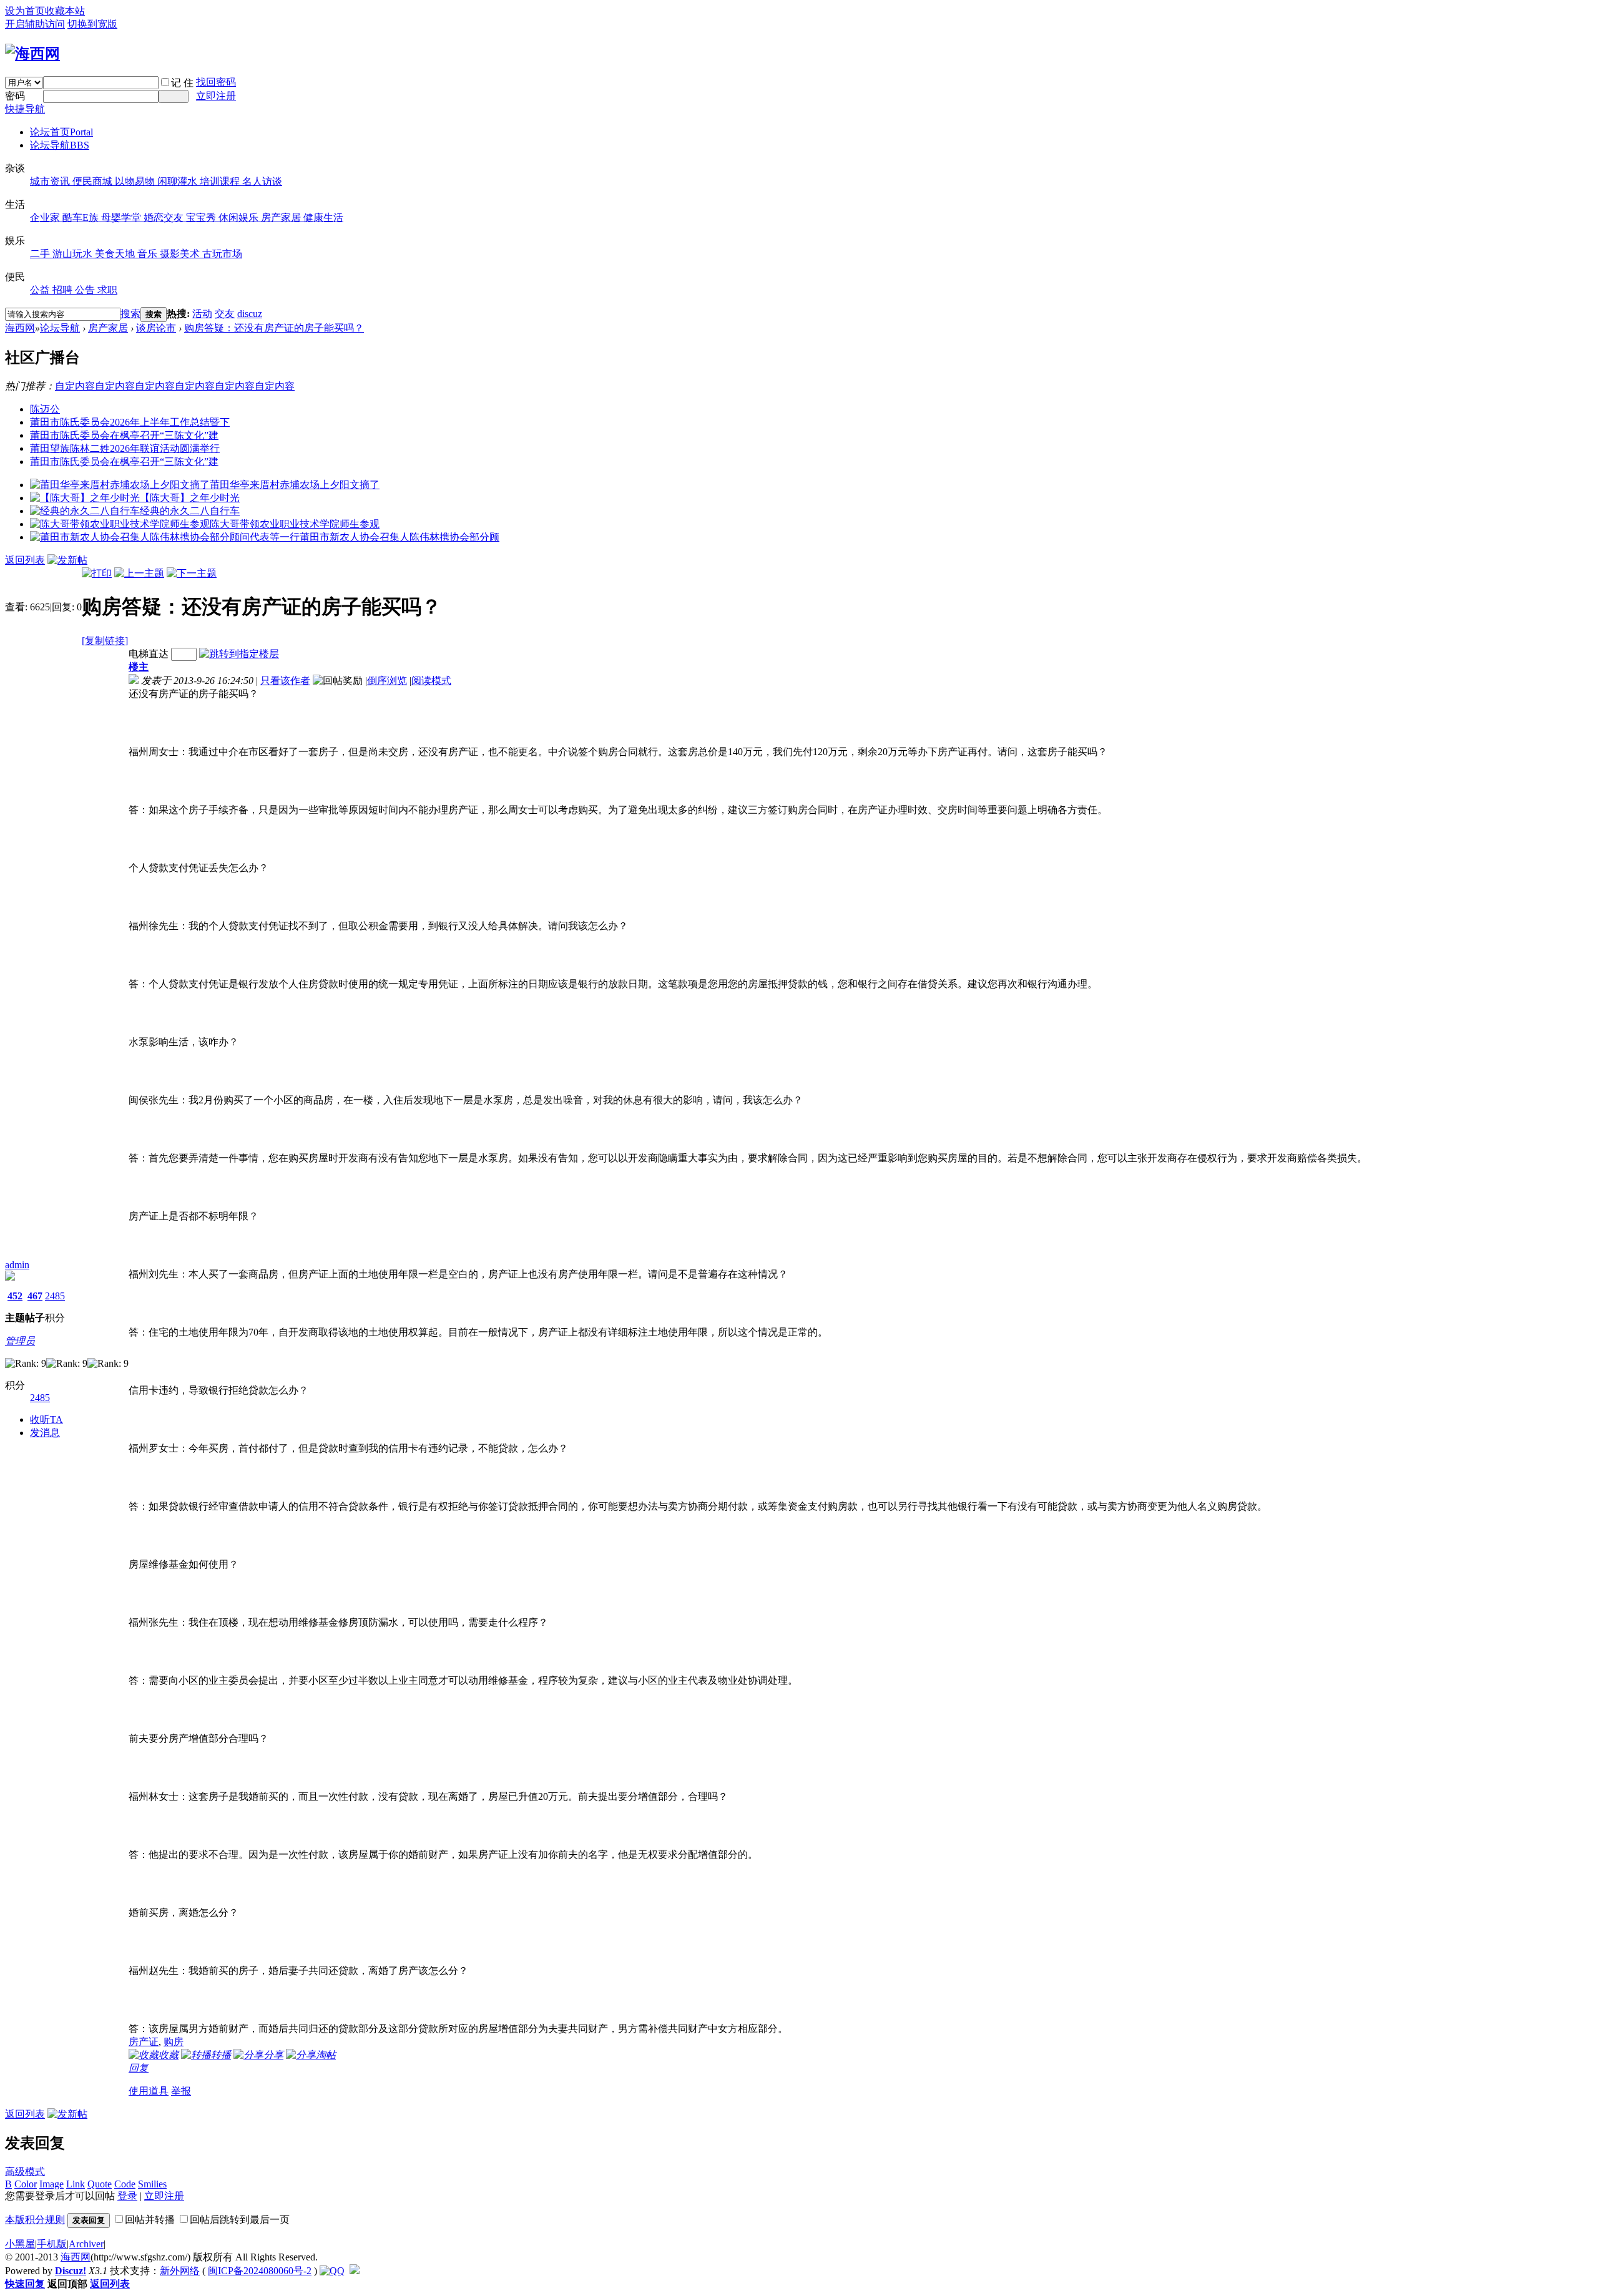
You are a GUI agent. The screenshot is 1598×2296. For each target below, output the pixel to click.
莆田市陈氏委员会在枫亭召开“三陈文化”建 (124, 435)
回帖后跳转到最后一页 (240, 2220)
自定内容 (75, 386)
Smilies (152, 2184)
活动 (202, 314)
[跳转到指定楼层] (239, 654)
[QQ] (332, 2271)
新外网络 (180, 2271)
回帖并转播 (150, 2220)
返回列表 (25, 560)
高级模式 (25, 2171)
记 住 (182, 83)
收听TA (47, 1419)
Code (125, 2184)
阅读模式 (431, 681)
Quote (100, 2184)
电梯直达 (149, 654)
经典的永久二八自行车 (190, 511)
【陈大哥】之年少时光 (190, 498)
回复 (139, 2068)
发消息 (45, 1433)
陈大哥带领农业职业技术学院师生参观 (295, 524)
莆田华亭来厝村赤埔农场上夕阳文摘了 (295, 485)
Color (26, 2184)
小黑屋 (20, 2244)
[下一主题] (192, 573)
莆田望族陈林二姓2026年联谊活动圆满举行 (125, 448)
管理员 (20, 1341)
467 (35, 1296)
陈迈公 (45, 409)
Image (51, 2184)
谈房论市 (156, 328)
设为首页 (25, 11)
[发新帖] (67, 560)
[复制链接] (105, 641)
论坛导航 (60, 145)
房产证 (144, 2042)
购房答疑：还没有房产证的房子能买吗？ (274, 328)
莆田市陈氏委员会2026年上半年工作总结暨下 (130, 422)
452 (15, 1296)
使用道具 (149, 2091)
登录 (127, 2196)
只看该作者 (285, 681)
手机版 (52, 2244)
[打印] (97, 573)
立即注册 (216, 96)
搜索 (130, 314)
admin (17, 1265)
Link (76, 2184)
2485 (55, 1296)
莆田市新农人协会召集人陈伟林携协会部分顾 (399, 537)
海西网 (20, 328)
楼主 (139, 667)
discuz (250, 314)
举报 (181, 2091)
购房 (174, 2042)
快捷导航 (25, 109)
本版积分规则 (35, 2220)
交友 (225, 314)
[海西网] (32, 54)
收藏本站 (65, 11)
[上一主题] (139, 573)
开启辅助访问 (35, 24)
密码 (15, 96)
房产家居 (108, 328)
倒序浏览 (387, 681)
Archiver (86, 2244)
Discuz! (71, 2271)
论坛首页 (61, 132)
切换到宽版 (92, 24)
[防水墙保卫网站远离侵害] (355, 2271)
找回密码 (216, 82)
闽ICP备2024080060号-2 (260, 2271)
